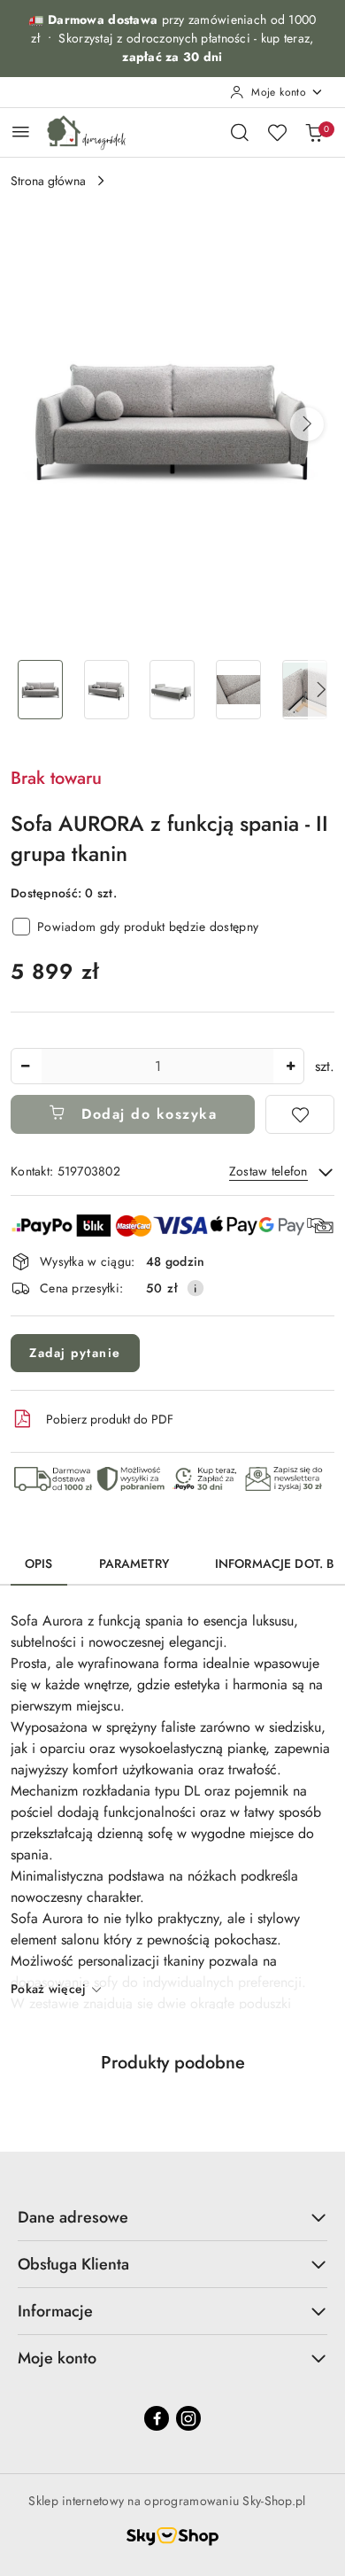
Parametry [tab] (134, 1563)
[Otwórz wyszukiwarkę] (240, 132)
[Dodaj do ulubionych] (300, 1114)
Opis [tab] (39, 1563)
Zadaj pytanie (75, 1353)
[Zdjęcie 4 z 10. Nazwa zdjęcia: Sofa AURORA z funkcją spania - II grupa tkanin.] (238, 690)
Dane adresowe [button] (73, 2217)
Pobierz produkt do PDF (110, 1419)
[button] (307, 424)
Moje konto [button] (57, 2358)
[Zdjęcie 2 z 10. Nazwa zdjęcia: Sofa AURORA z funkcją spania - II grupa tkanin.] (107, 690)
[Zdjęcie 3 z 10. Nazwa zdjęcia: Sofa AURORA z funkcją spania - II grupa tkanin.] (173, 690)
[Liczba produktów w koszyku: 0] (314, 132)
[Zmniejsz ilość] (25, 1066)
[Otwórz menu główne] (21, 132)
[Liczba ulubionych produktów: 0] (277, 132)
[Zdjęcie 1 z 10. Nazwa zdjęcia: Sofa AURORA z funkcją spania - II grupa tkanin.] (40, 690)
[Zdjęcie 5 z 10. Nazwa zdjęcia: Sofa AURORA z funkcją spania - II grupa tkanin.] (305, 690)
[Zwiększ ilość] (290, 1066)
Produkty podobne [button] (173, 2063)
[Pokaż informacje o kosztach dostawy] (195, 1288)
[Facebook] (157, 2418)
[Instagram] (188, 2418)
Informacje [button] (55, 2311)
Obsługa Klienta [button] (73, 2264)
